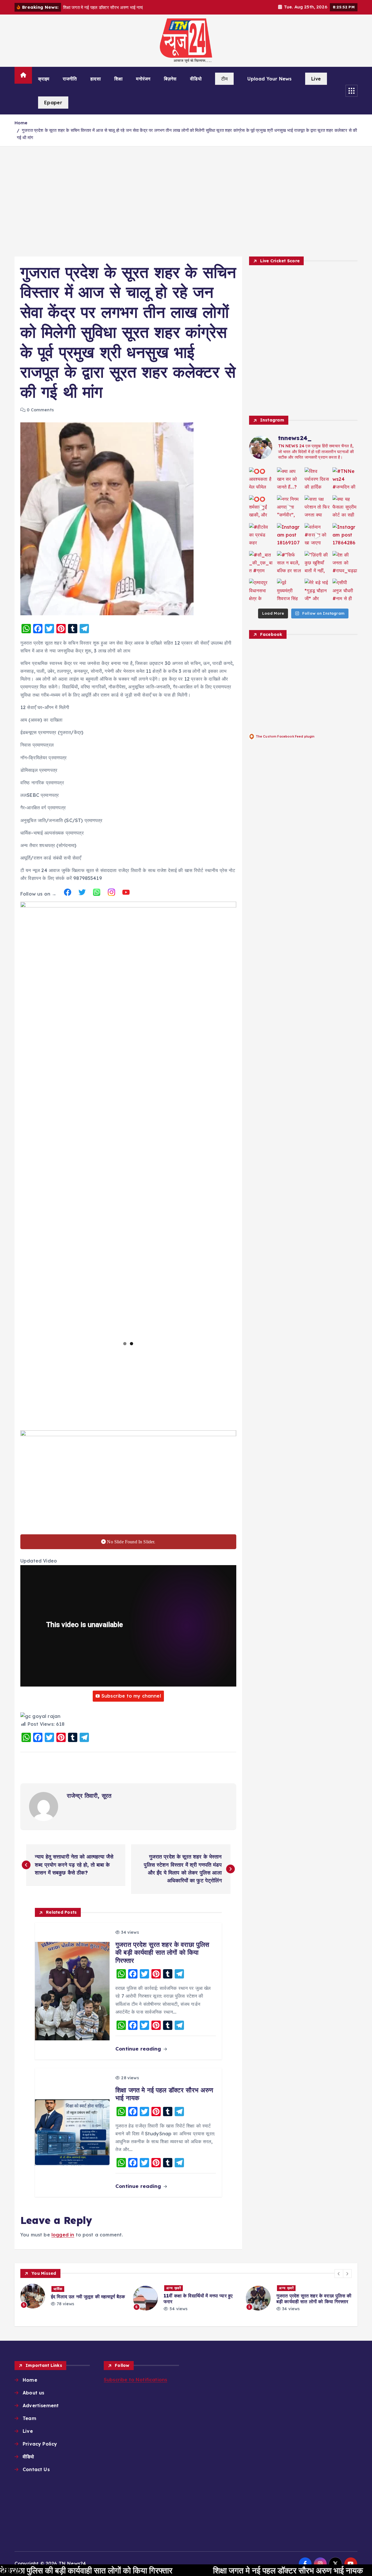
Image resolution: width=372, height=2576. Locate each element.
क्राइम (44, 79)
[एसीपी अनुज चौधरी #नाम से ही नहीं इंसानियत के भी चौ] (345, 591)
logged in (63, 2235)
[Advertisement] (186, 201)
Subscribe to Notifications (135, 2380)
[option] (73, 2296)
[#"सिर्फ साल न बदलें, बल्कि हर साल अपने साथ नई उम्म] (289, 564)
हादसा (95, 79)
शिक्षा (118, 79)
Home (21, 123)
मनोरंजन (143, 79)
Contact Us (36, 2469)
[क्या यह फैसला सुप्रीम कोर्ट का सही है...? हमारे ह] (345, 508)
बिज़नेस (170, 79)
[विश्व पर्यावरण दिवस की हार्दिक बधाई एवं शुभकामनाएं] (317, 480)
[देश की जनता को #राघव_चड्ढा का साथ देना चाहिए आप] (345, 564)
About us (33, 2393)
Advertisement (41, 2405)
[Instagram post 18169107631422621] (289, 536)
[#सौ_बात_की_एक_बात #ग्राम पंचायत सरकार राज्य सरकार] (262, 564)
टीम (224, 79)
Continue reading (139, 2049)
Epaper (53, 103)
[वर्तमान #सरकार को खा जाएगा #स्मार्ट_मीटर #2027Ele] (317, 536)
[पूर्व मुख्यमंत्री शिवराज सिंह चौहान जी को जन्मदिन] (289, 591)
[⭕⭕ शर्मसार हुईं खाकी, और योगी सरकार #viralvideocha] (262, 508)
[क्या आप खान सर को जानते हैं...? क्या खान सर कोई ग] (289, 480)
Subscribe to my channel (131, 1696)
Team (29, 2418)
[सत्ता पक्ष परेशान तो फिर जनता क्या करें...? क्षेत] (317, 508)
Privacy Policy (40, 2444)
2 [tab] (132, 1344)
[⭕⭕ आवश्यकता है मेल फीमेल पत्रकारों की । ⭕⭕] (262, 480)
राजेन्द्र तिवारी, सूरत (89, 1796)
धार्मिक (58, 2289)
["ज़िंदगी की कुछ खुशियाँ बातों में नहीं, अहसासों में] (317, 564)
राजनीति (70, 79)
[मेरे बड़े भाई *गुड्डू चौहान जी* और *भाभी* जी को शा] (317, 591)
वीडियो (196, 79)
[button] (339, 2274)
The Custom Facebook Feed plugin (285, 736)
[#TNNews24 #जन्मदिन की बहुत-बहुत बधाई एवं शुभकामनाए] (345, 480)
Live (316, 79)
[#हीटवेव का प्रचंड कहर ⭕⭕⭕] (262, 536)
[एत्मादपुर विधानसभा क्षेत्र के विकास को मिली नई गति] (262, 591)
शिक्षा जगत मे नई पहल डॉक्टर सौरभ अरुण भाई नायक (185, 2570)
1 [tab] (125, 1344)
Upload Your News (270, 79)
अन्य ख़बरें (174, 2288)
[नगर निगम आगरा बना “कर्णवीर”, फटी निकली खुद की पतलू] (289, 508)
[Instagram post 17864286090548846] (345, 536)
